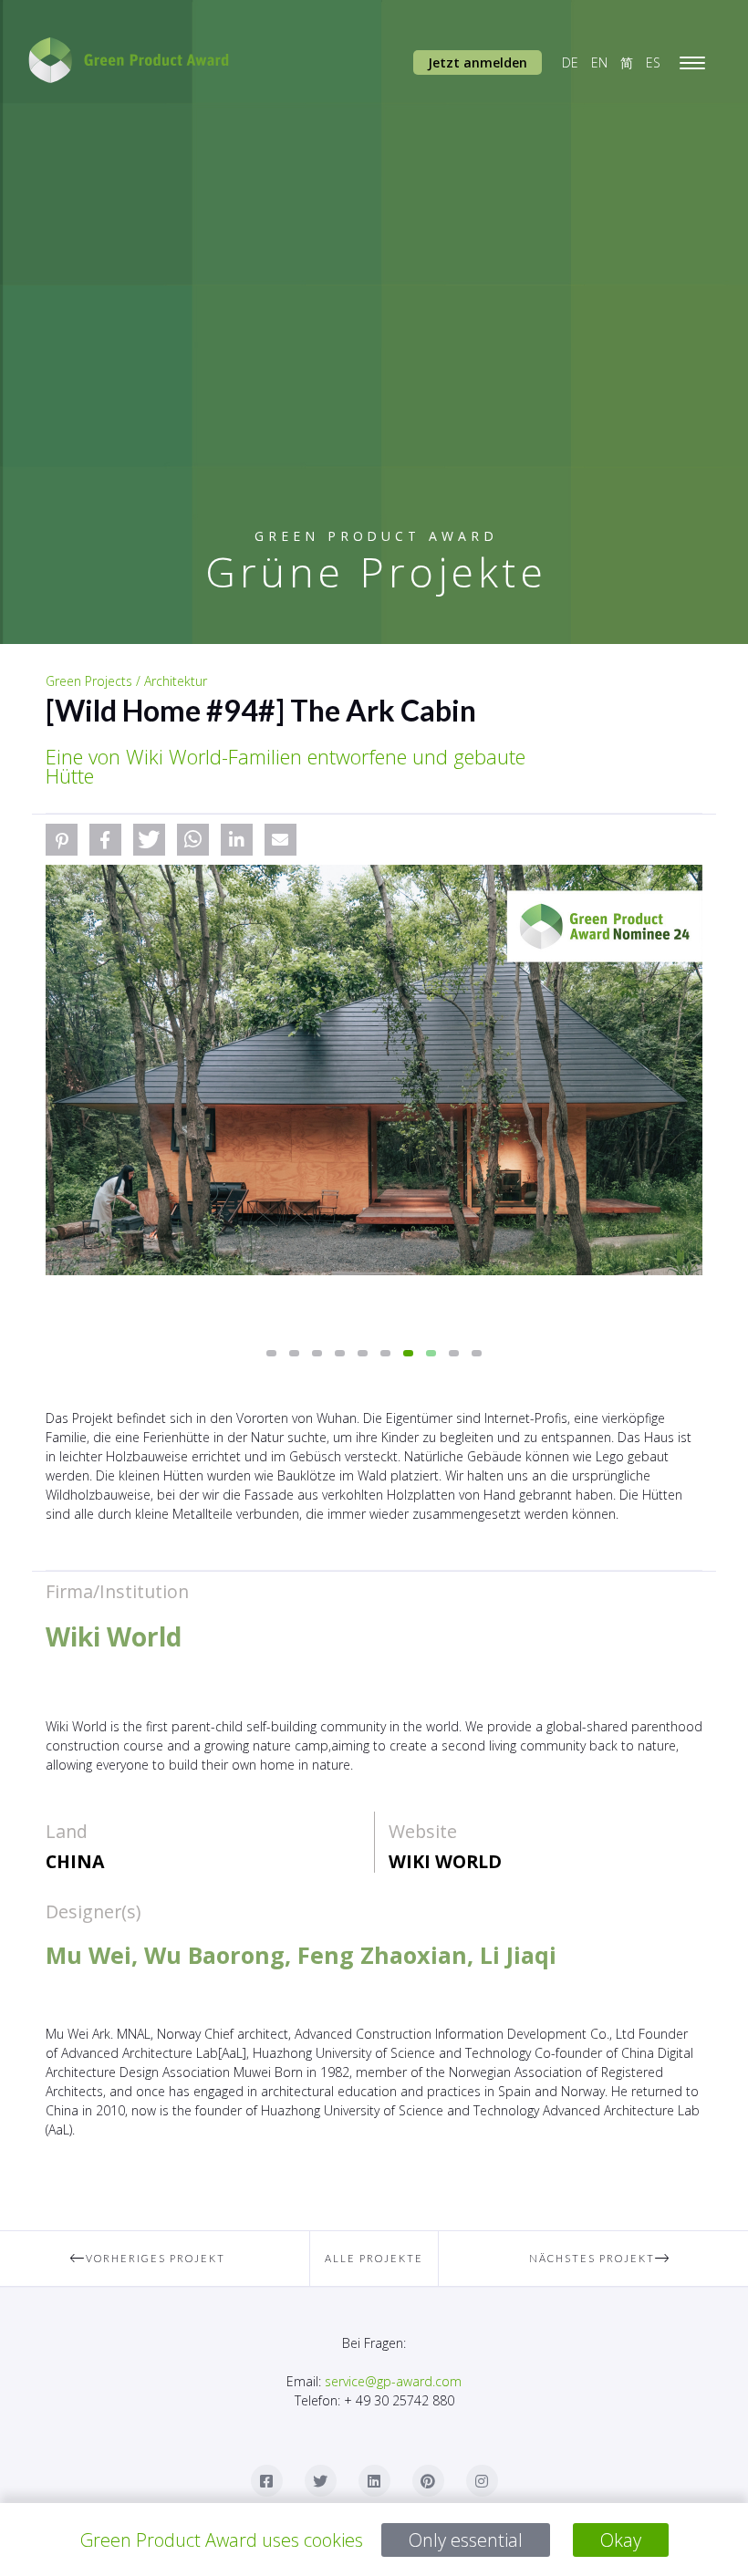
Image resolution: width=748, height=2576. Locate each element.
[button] (62, 840)
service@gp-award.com (393, 2381)
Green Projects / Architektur (126, 681)
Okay (621, 2540)
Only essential (466, 2540)
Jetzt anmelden (478, 62)
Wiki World (445, 1861)
